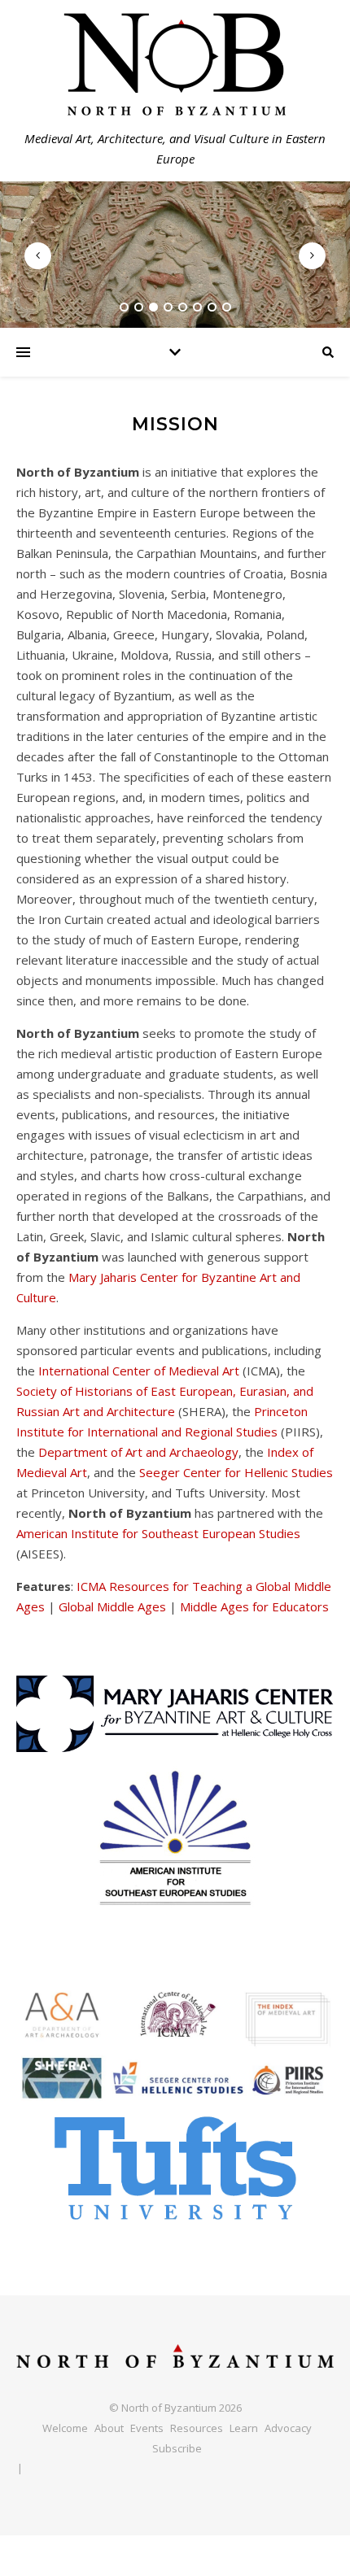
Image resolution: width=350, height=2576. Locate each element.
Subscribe (177, 2448)
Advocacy (288, 2428)
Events (147, 2428)
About (109, 2428)
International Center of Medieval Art (139, 1371)
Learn (244, 2428)
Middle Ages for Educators (254, 1606)
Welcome (65, 2428)
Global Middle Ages (112, 1606)
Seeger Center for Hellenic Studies (236, 1472)
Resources (197, 2428)
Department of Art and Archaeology (138, 1452)
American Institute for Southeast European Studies (158, 1533)
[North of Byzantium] (175, 2356)
